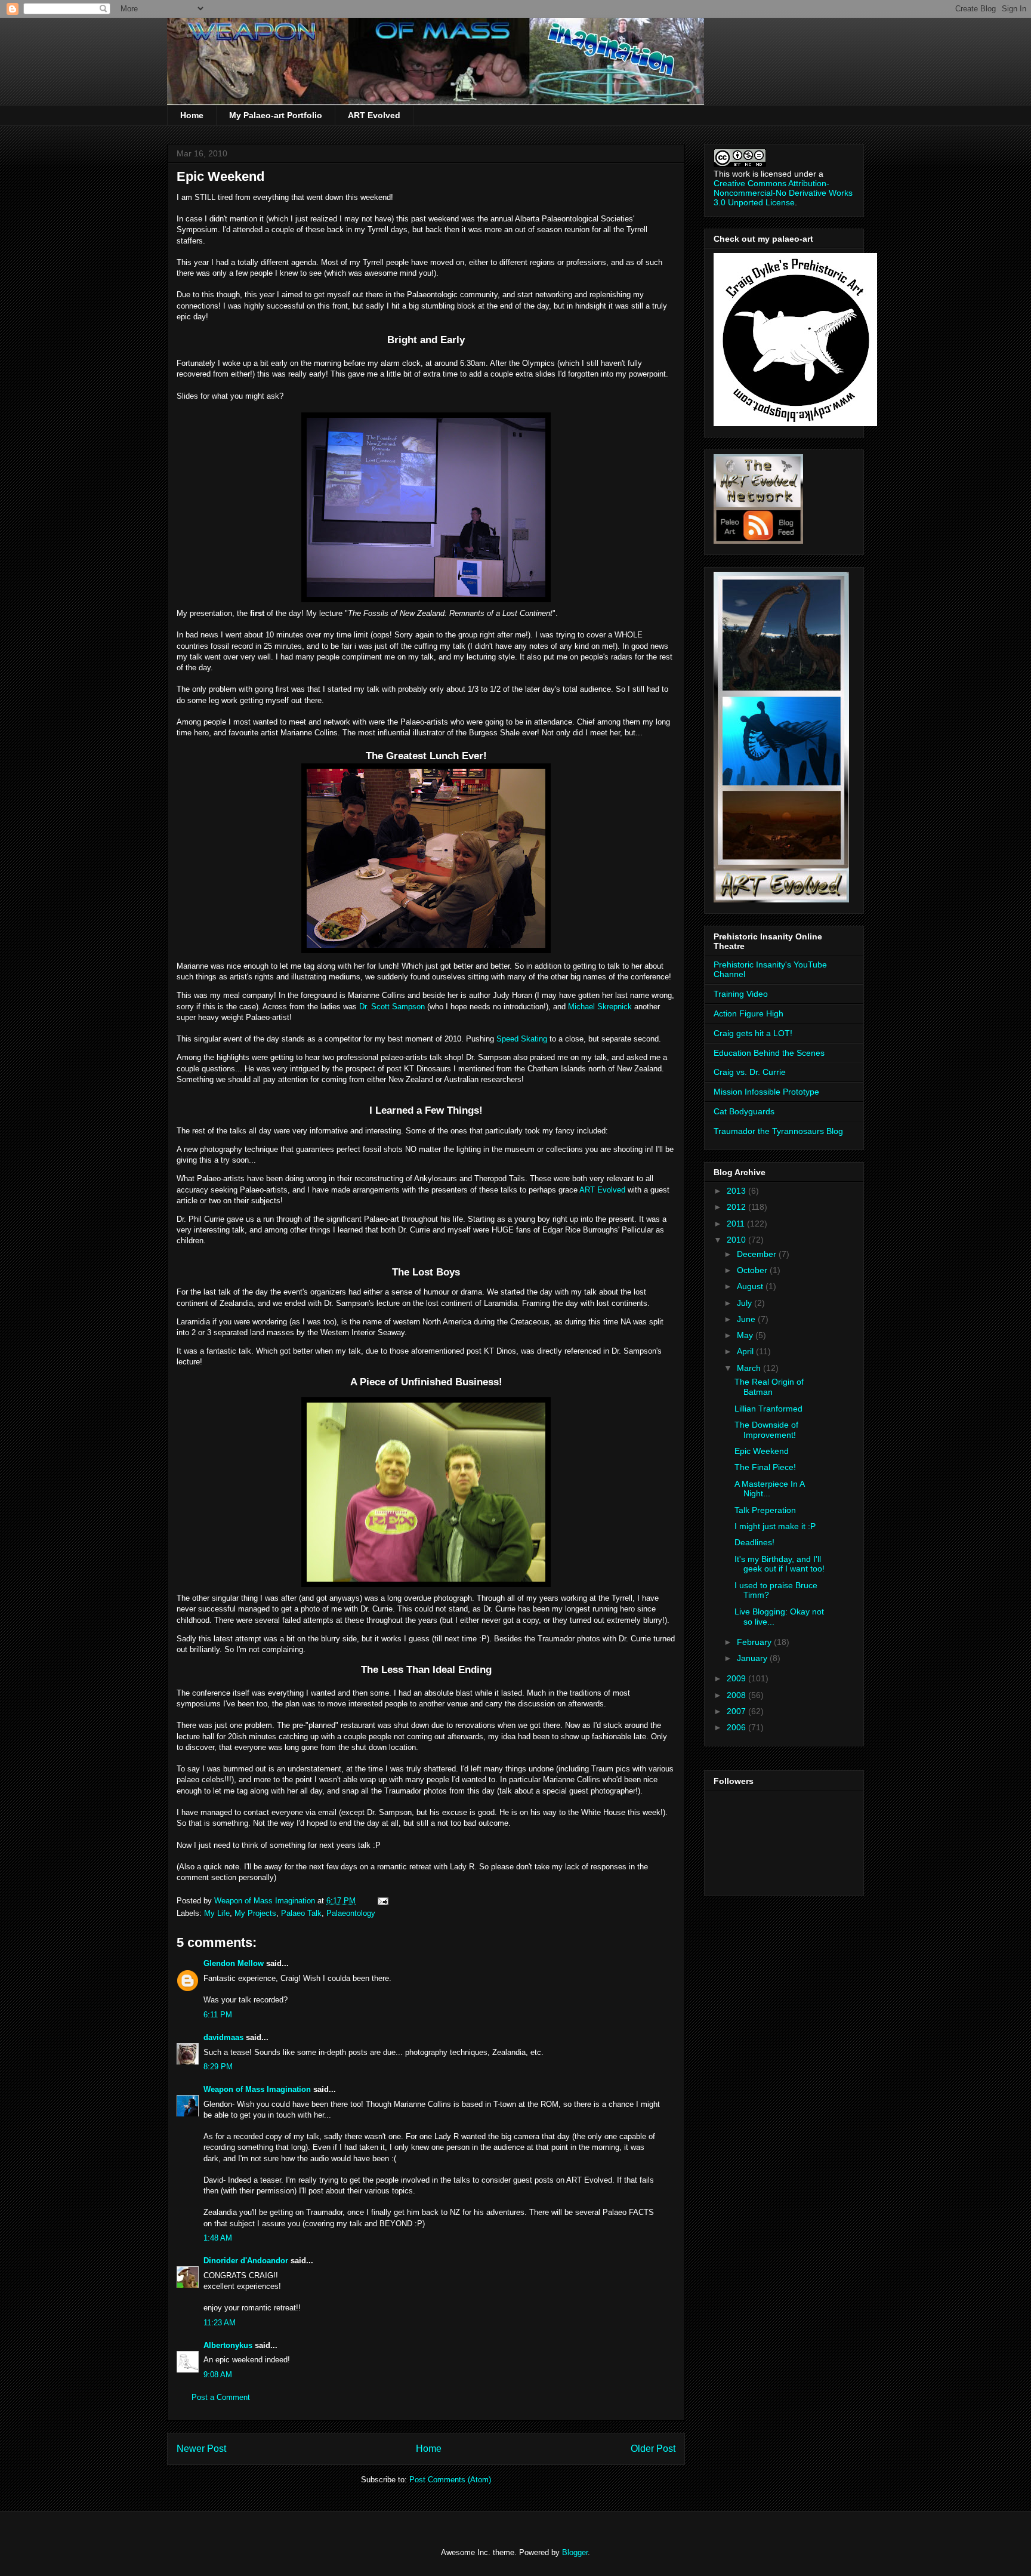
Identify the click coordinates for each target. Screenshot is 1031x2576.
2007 (737, 1711)
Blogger (575, 2552)
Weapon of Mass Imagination (257, 2089)
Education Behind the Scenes (769, 1053)
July (746, 1303)
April (746, 1351)
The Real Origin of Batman (769, 1387)
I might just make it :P (775, 1526)
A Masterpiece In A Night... (769, 1489)
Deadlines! (754, 1542)
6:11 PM (218, 2015)
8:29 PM (218, 2067)
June (747, 1319)
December (758, 1254)
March (750, 1368)
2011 (737, 1224)
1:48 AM (218, 2238)
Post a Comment (221, 2397)
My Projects (255, 1913)
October (753, 1270)
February (755, 1642)
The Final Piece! (765, 1467)
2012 (737, 1207)
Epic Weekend (762, 1451)
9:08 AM (218, 2375)
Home (192, 115)
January (753, 1658)
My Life (217, 1913)
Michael (600, 1007)
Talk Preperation (765, 1510)
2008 (737, 1695)
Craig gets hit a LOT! (753, 1033)
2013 (737, 1191)
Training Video (741, 994)
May (746, 1335)
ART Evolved (374, 115)
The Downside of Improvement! (766, 1430)
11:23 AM (220, 2323)
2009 (737, 1678)
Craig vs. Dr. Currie (750, 1072)
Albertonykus (228, 2345)
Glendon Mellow (234, 1963)
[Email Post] (382, 1901)
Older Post (653, 2449)
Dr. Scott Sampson (392, 1007)
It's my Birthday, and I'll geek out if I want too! (780, 1564)
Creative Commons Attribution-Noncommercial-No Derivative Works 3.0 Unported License (783, 193)
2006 (737, 1727)
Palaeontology (351, 1913)
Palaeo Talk (301, 1913)
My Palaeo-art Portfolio (276, 115)
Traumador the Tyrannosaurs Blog (778, 1131)
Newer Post (201, 2449)
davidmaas (223, 2037)
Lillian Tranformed (768, 1409)
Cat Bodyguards (744, 1111)
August (751, 1286)
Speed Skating (522, 1039)
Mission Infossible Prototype (766, 1092)
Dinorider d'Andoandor (246, 2261)
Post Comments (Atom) (450, 2480)
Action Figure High (748, 1013)
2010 (737, 1240)
